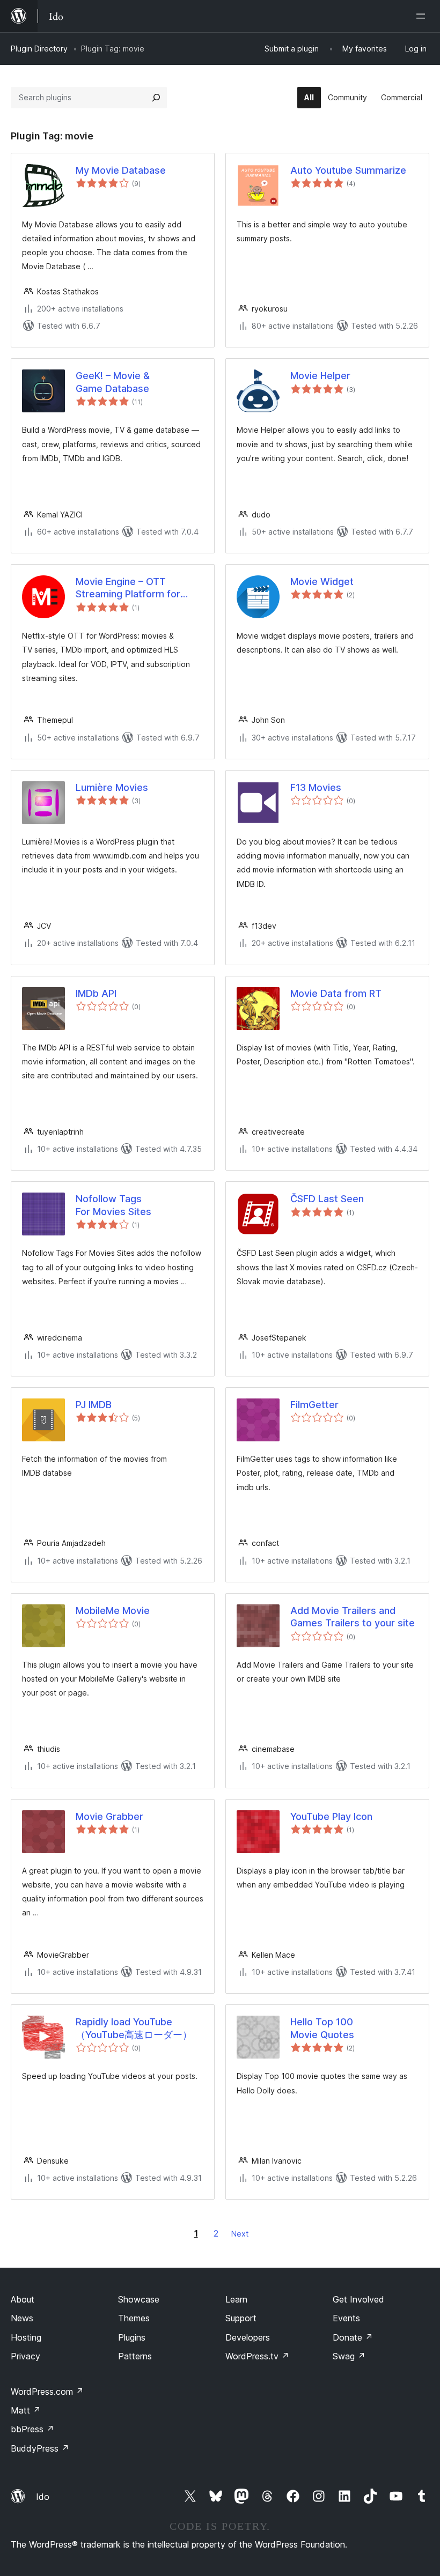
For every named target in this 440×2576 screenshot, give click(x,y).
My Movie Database (121, 170)
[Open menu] (423, 16)
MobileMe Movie (113, 1611)
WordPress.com (47, 2392)
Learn (236, 2299)
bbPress (32, 2429)
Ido (43, 2497)
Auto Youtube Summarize (348, 170)
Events (346, 2318)
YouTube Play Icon (331, 1816)
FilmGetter (314, 1405)
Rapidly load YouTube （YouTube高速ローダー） (134, 2028)
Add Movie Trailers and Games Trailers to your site (353, 1617)
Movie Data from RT (336, 993)
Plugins (132, 2337)
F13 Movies (316, 787)
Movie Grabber (109, 1816)
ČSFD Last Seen (327, 1199)
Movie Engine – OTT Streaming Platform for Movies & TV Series (128, 588)
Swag (349, 2356)
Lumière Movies (112, 787)
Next (240, 2234)
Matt (26, 2410)
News (22, 2318)
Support (241, 2318)
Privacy (25, 2356)
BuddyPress (40, 2448)
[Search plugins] (156, 98)
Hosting (26, 2337)
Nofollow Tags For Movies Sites (113, 1205)
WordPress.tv (257, 2356)
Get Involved (358, 2299)
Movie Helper (320, 376)
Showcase (139, 2299)
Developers (248, 2337)
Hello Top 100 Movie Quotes (322, 2028)
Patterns (135, 2356)
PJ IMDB (94, 1405)
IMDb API (96, 993)
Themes (134, 2318)
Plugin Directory (39, 49)
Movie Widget (322, 582)
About (23, 2299)
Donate (353, 2337)
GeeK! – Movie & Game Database (113, 382)
